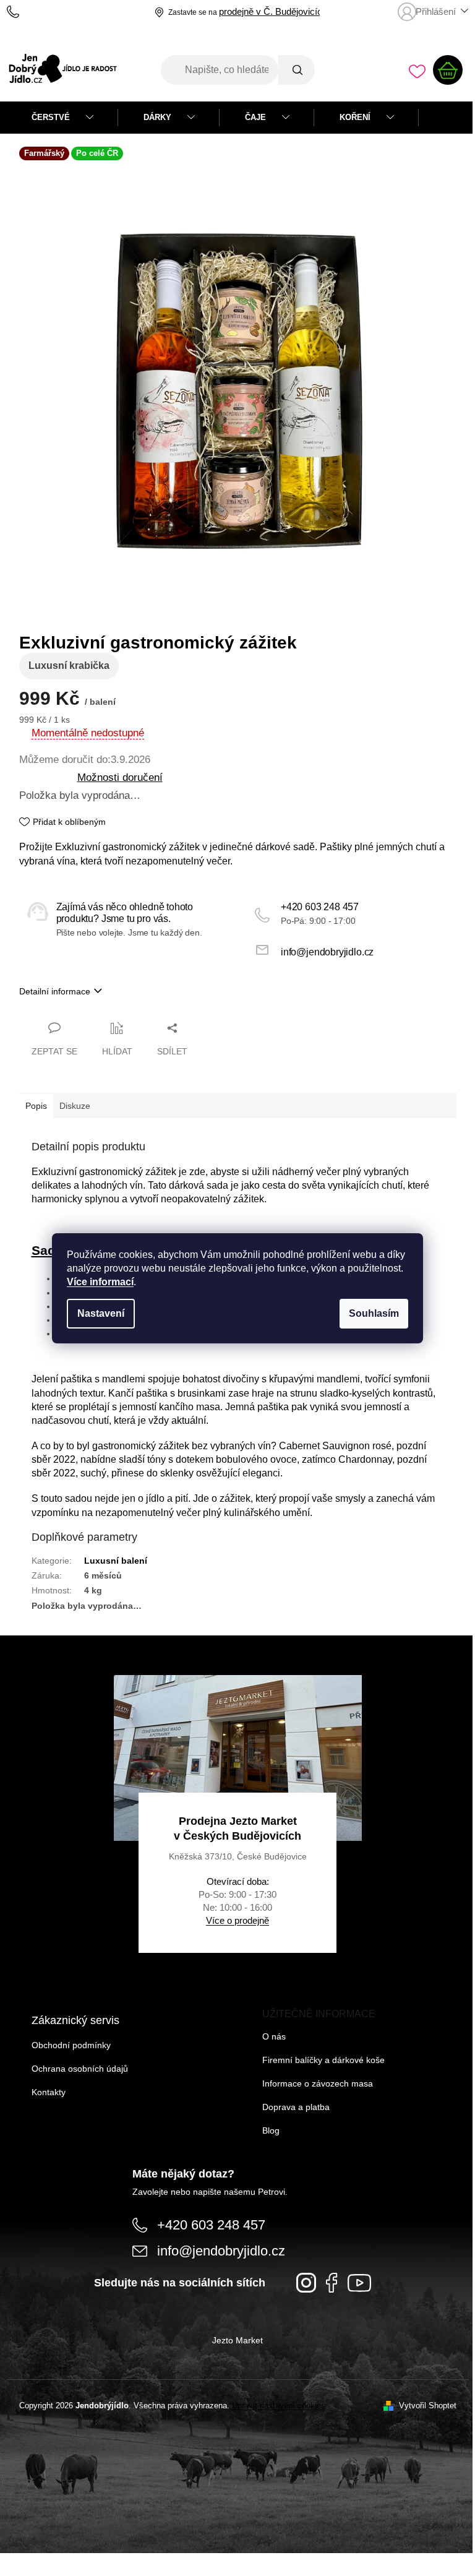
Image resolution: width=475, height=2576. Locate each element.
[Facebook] (332, 2283)
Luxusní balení (116, 1561)
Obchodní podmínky (71, 2045)
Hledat (296, 70)
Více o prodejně (237, 1920)
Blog (271, 2130)
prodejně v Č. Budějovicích (273, 12)
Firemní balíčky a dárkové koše (323, 2060)
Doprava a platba (296, 2107)
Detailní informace (55, 991)
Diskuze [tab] (75, 1106)
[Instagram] (306, 2283)
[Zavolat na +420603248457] (25, 12)
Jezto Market (237, 2340)
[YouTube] (359, 2283)
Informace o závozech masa (318, 2083)
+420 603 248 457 (320, 907)
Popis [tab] (36, 1106)
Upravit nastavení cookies (279, 2406)
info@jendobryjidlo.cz (327, 952)
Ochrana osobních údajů (80, 2069)
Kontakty (49, 2092)
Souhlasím (374, 1313)
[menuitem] (62, 118)
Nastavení (101, 1313)
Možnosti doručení (120, 777)
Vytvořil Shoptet (428, 2406)
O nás (274, 2036)
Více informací (100, 1282)
